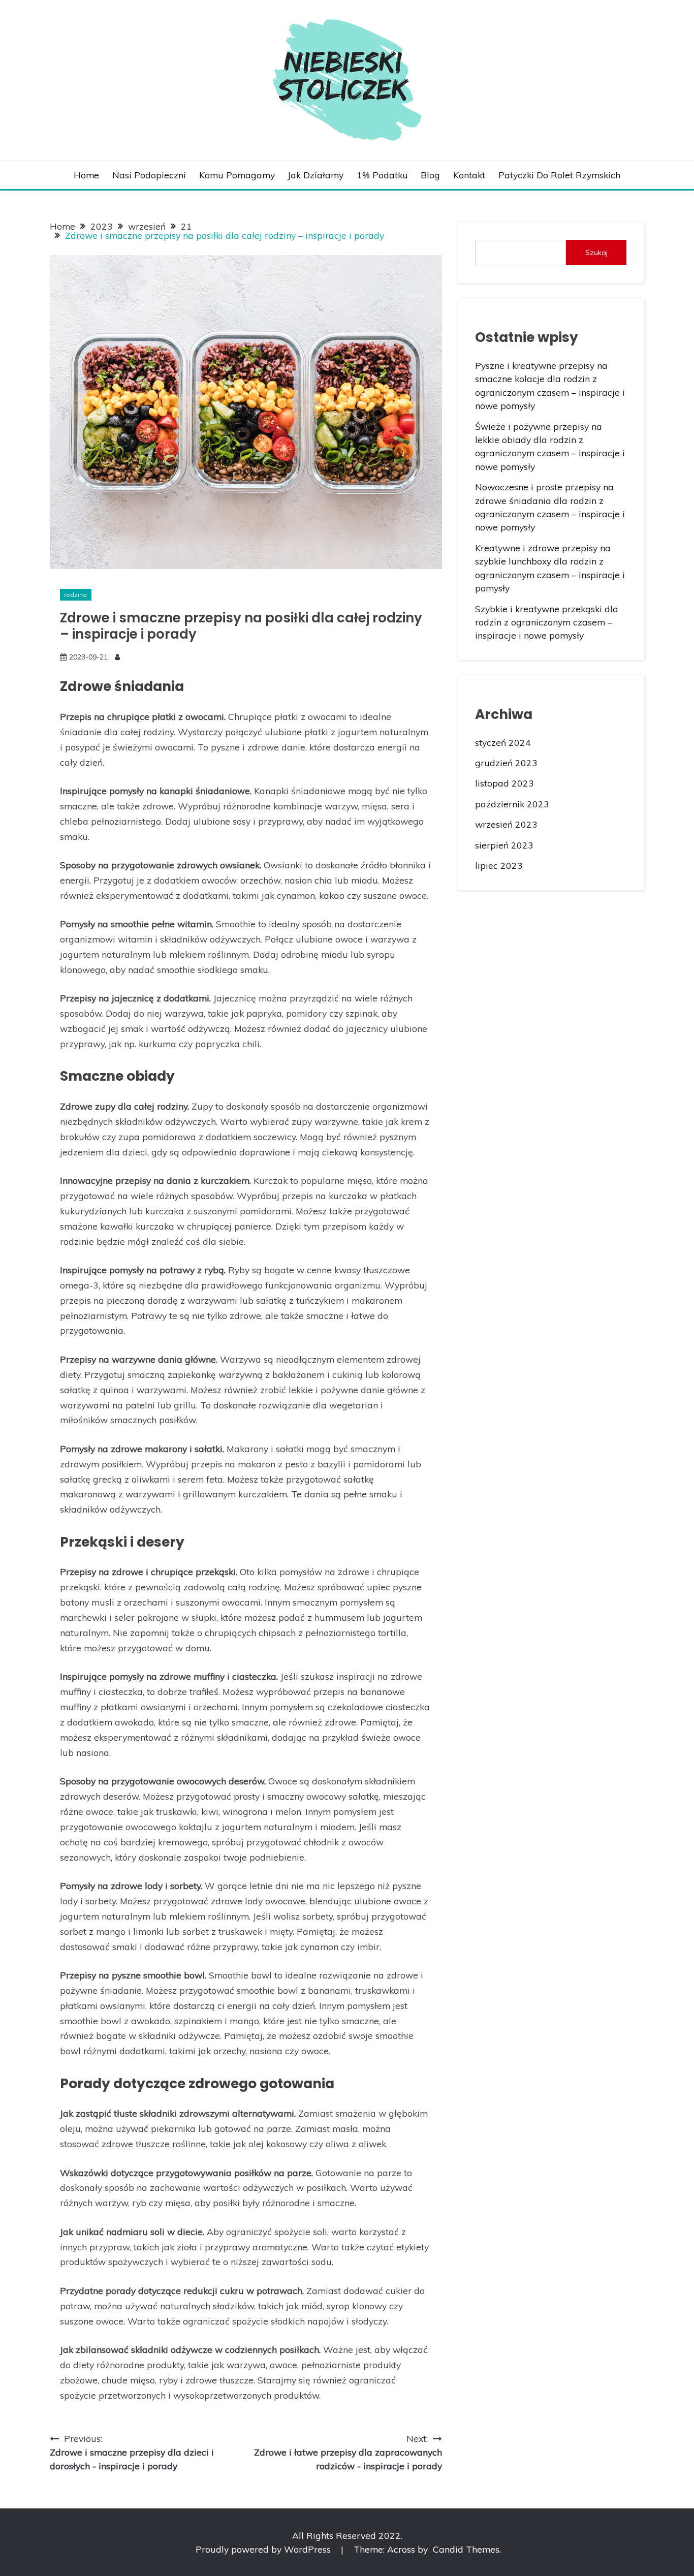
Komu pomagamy (237, 175)
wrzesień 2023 (506, 824)
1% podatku (382, 175)
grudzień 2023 (506, 763)
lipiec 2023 (499, 865)
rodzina (75, 595)
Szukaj (596, 253)
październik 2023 (512, 804)
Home (86, 175)
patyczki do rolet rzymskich (559, 175)
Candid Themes (466, 2549)
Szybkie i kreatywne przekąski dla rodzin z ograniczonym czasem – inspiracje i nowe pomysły (547, 622)
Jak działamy (316, 175)
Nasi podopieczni (149, 175)
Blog (430, 175)
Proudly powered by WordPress (264, 2549)
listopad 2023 (504, 783)
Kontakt (469, 175)
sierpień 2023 (504, 845)
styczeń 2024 (503, 742)
